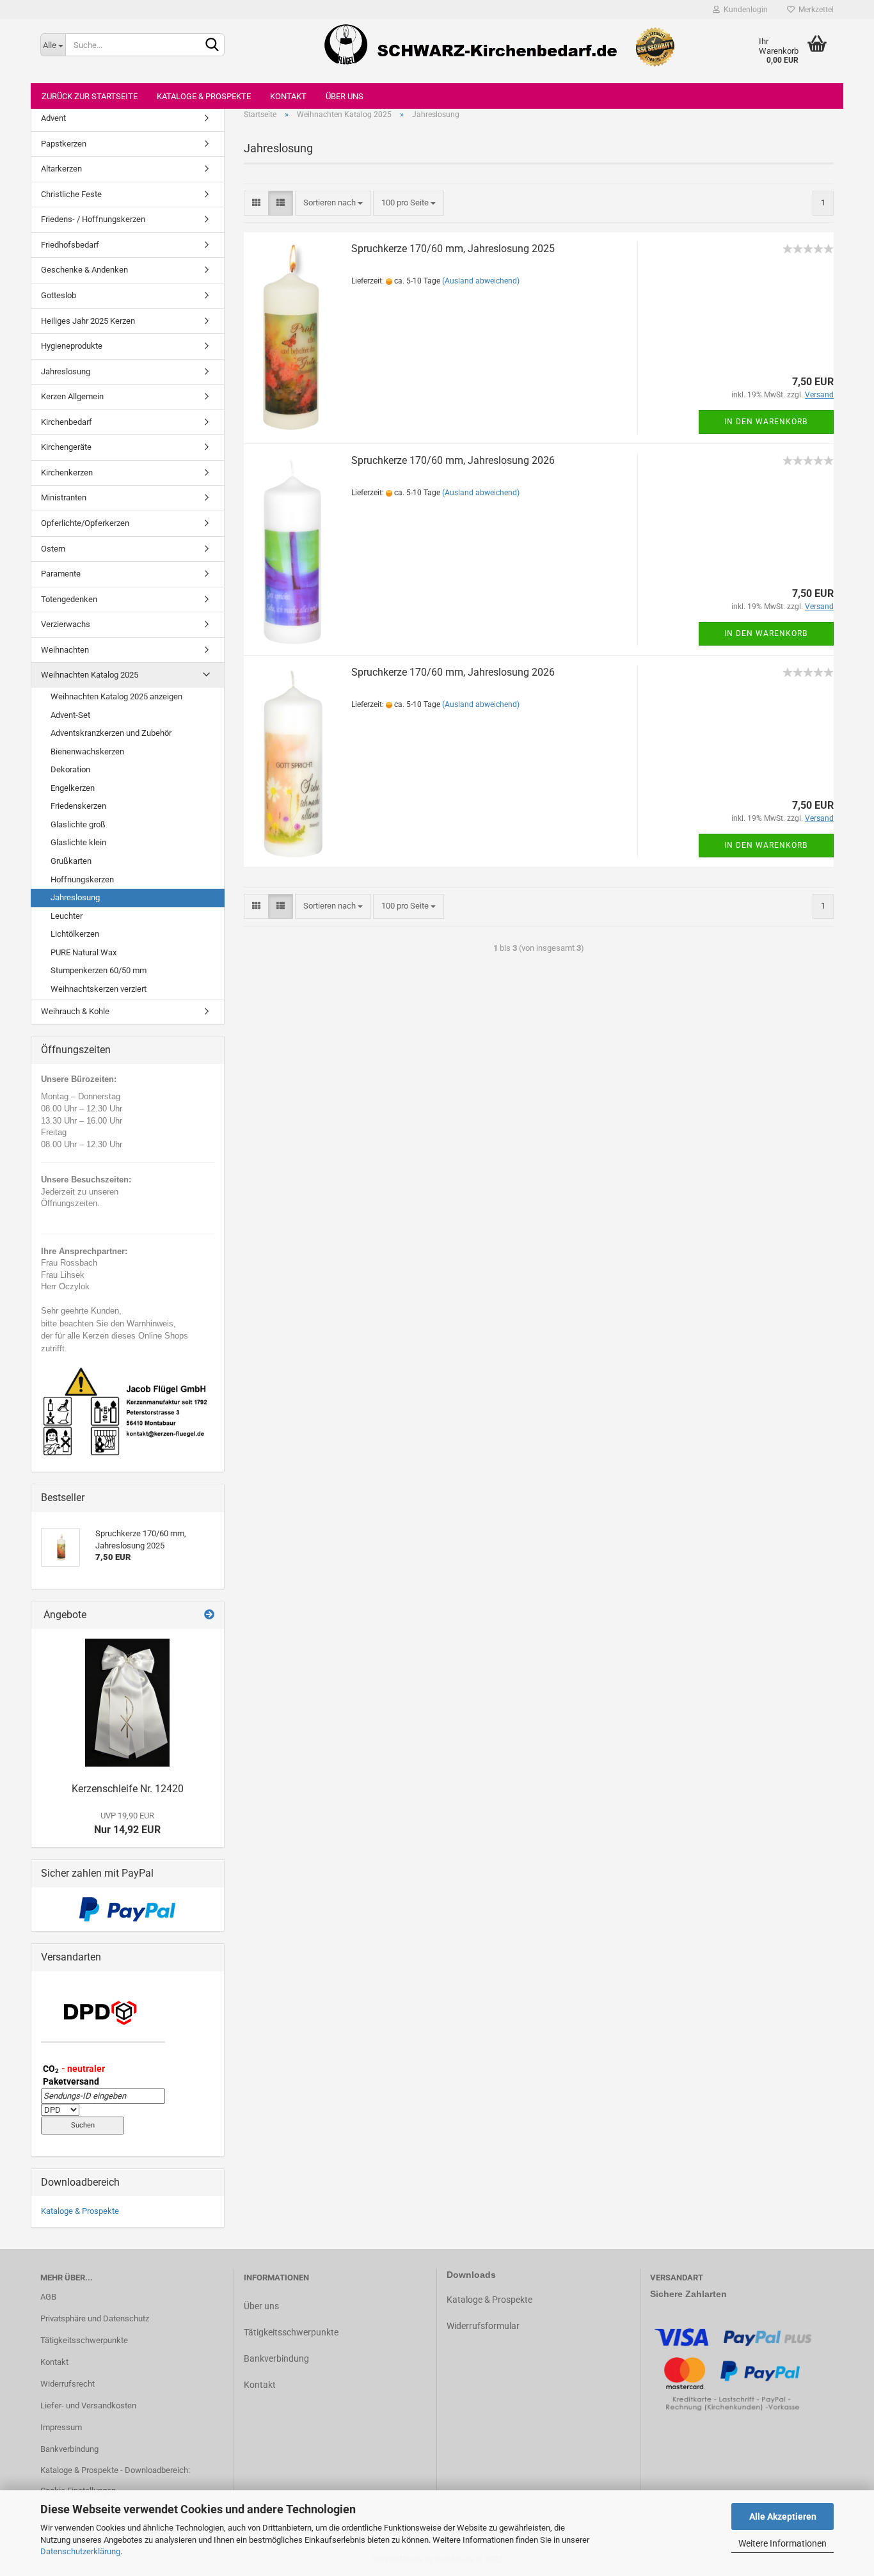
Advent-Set (70, 715)
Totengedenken (69, 599)
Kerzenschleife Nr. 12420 (128, 1789)
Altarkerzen (61, 169)
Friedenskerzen (78, 806)
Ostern (53, 549)
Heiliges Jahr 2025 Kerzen (88, 321)
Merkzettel (814, 10)
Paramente (61, 574)
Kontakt (288, 96)
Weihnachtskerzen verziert (99, 989)
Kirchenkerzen (67, 473)
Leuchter (67, 916)
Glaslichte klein (78, 842)
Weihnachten (65, 650)
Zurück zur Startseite (90, 96)
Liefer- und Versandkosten (88, 2405)
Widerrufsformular (483, 2326)
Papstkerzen (64, 144)
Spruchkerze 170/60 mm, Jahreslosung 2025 (453, 249)
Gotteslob (59, 295)
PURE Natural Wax (83, 952)
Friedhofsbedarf (70, 245)
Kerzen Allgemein (72, 396)
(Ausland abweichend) (481, 281)
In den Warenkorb (766, 422)
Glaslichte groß (78, 824)
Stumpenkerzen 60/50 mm (99, 970)
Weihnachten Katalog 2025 (90, 675)
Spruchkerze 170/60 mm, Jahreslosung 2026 (453, 460)
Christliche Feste (71, 194)
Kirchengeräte (66, 447)
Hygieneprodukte (72, 346)
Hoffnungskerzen (82, 879)
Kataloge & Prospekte (204, 96)
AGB (48, 2297)
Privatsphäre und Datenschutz (95, 2318)
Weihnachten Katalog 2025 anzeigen (116, 696)
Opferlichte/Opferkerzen (85, 523)
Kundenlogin (744, 10)
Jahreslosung (66, 371)
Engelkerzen (73, 788)
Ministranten (64, 497)
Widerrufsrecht (68, 2384)
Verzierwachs (66, 624)
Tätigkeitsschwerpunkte (84, 2340)
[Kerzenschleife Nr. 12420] (127, 1703)
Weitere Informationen (783, 2543)
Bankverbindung (69, 2449)
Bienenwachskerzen (87, 751)
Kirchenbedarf (67, 422)
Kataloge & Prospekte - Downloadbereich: (115, 2470)
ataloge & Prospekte (492, 2300)
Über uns (345, 96)
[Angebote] (209, 1615)
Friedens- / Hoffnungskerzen (93, 219)
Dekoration (70, 769)
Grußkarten (71, 861)
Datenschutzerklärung (80, 2551)
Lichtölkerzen (75, 934)
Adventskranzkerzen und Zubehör (111, 733)
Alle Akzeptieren (783, 2516)
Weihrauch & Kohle (75, 1011)
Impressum (61, 2427)
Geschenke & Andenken (84, 270)
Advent (53, 118)
